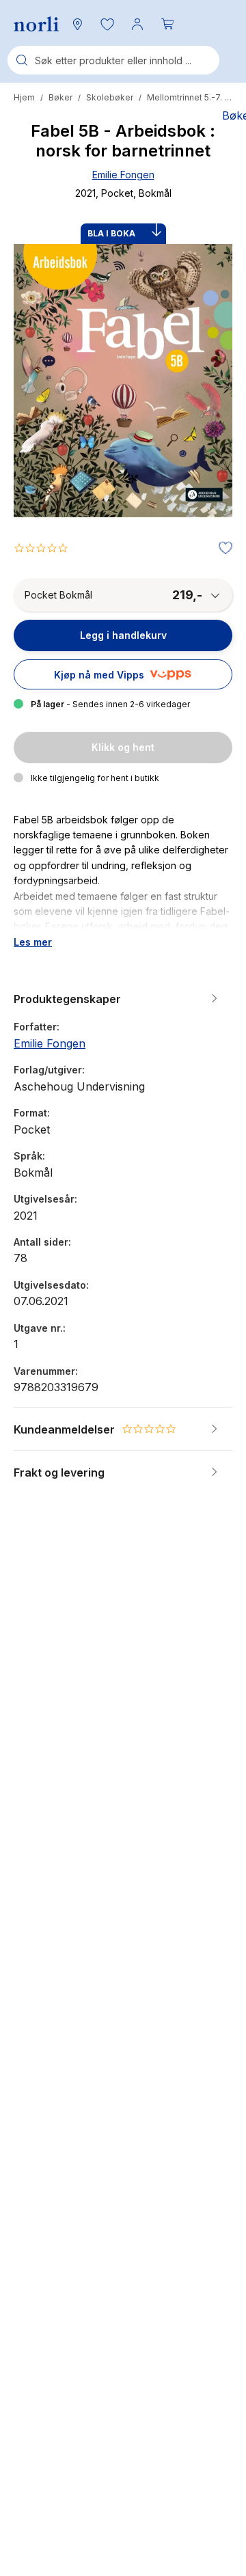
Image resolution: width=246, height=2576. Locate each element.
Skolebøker (110, 97)
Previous (42, 432)
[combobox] (113, 60)
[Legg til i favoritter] (222, 549)
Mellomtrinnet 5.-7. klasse (190, 97)
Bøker (60, 97)
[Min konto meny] (137, 24)
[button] (107, 24)
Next (204, 432)
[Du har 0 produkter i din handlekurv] (167, 24)
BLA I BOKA (111, 233)
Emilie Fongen (123, 175)
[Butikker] (77, 24)
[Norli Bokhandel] (36, 24)
